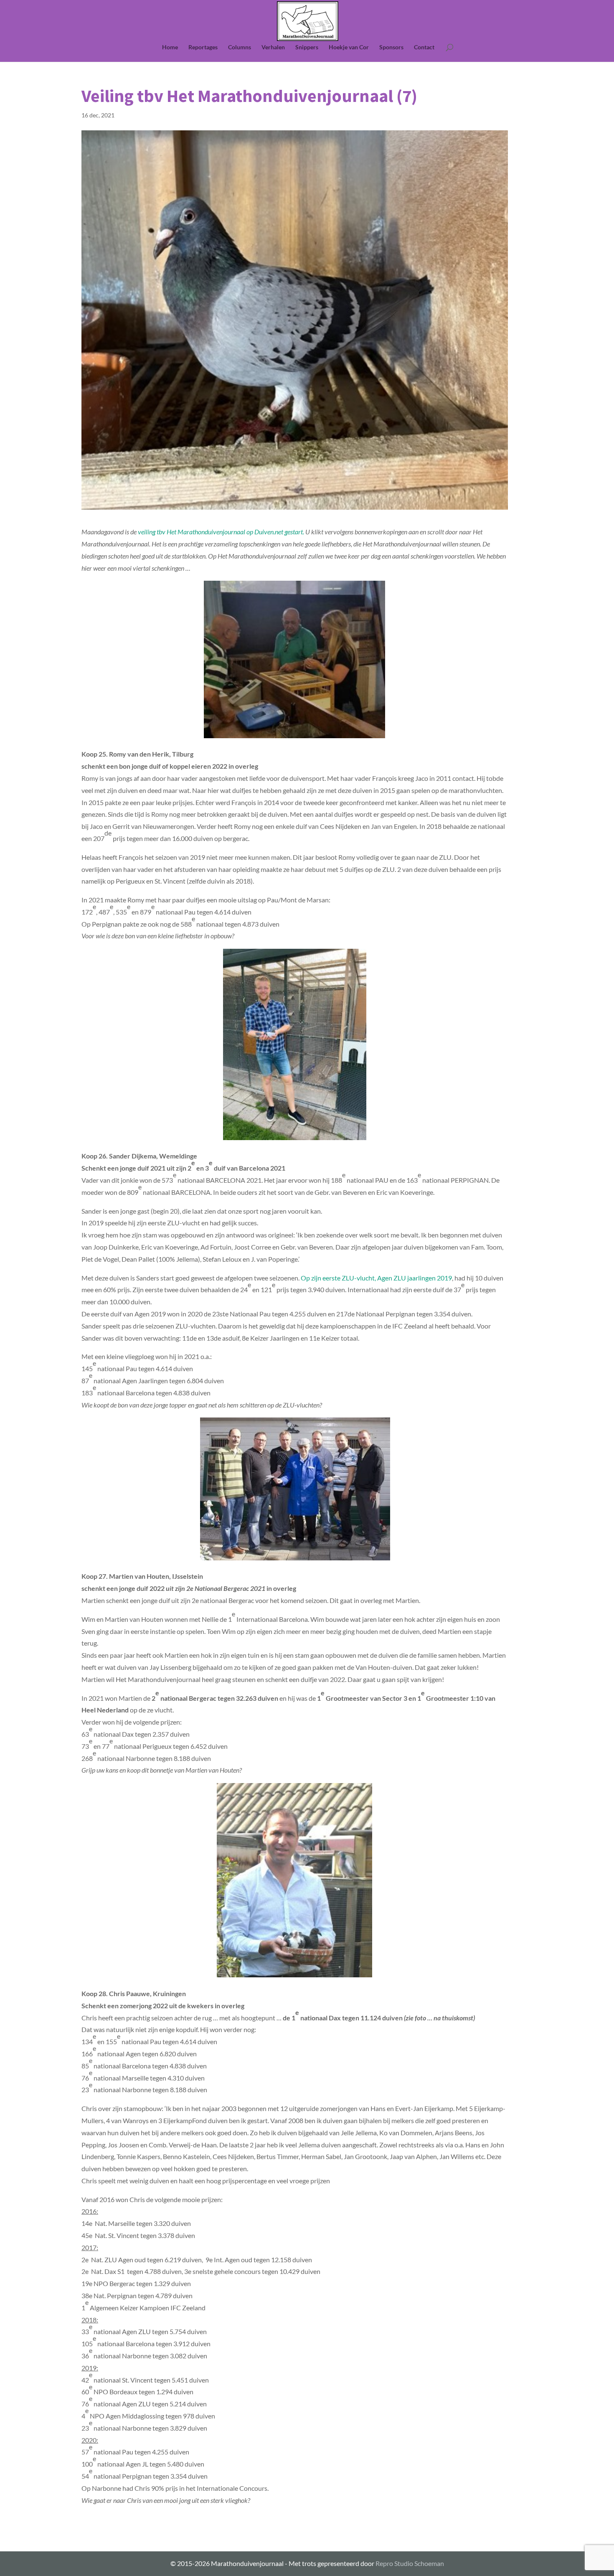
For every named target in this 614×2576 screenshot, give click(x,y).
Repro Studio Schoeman (410, 2563)
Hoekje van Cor (349, 47)
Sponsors (391, 47)
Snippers (307, 47)
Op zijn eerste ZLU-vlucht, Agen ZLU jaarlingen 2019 (376, 1278)
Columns (240, 47)
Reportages (203, 47)
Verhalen (273, 47)
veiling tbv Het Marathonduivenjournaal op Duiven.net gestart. (221, 532)
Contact (424, 47)
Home (170, 47)
